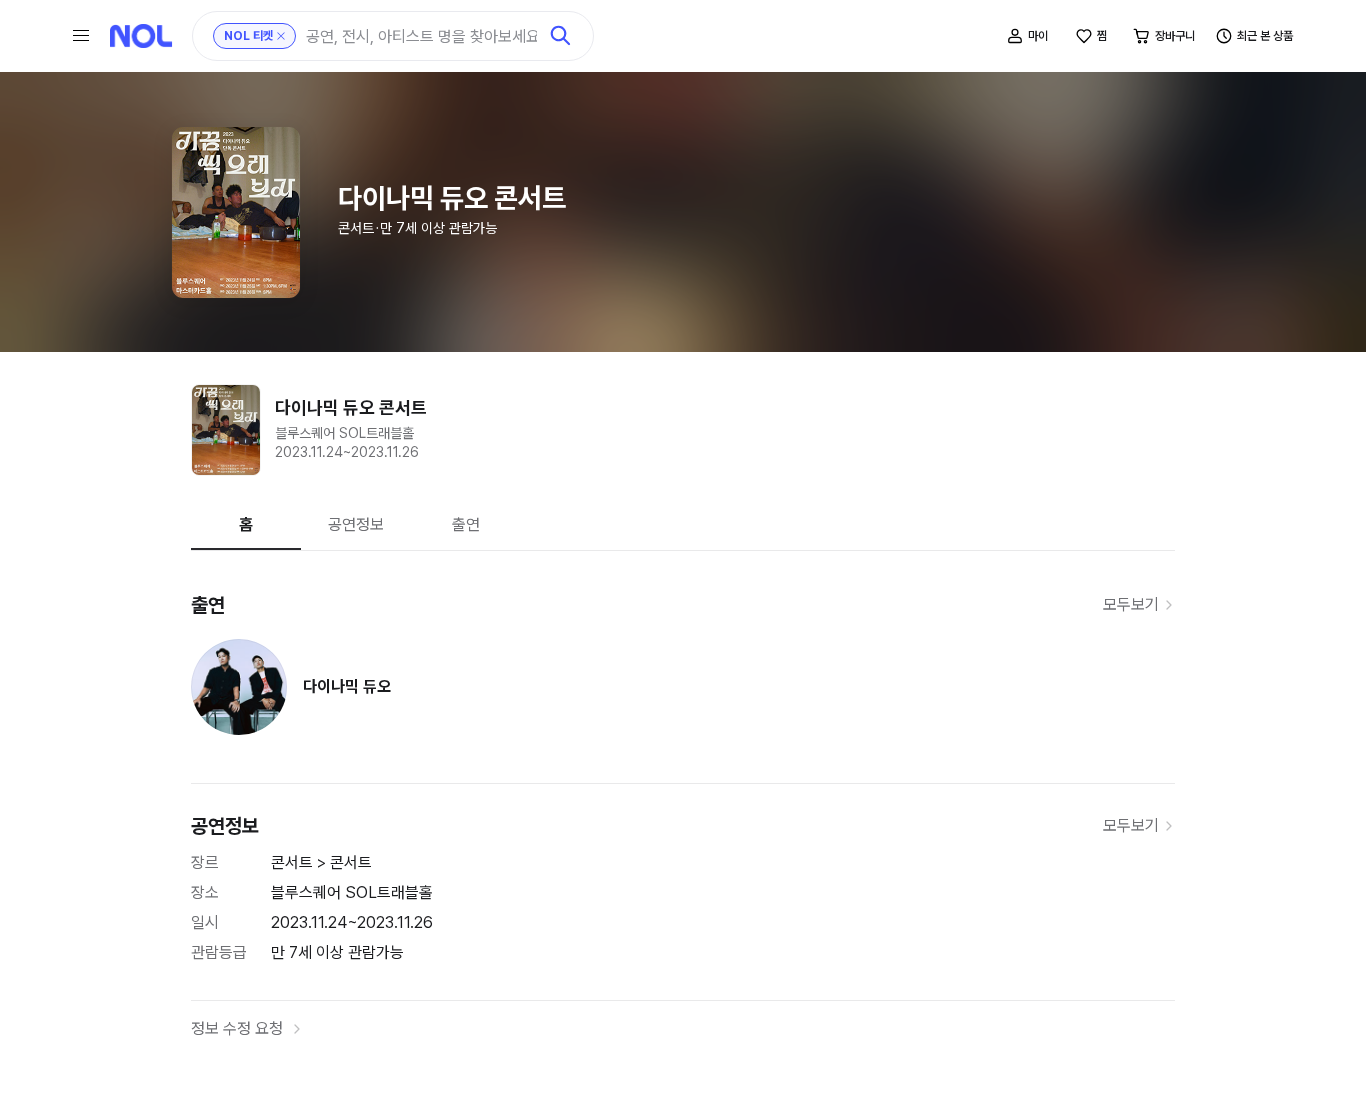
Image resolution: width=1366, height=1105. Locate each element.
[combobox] (421, 36)
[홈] (141, 36)
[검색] (561, 36)
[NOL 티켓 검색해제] (281, 36)
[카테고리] (81, 36)
